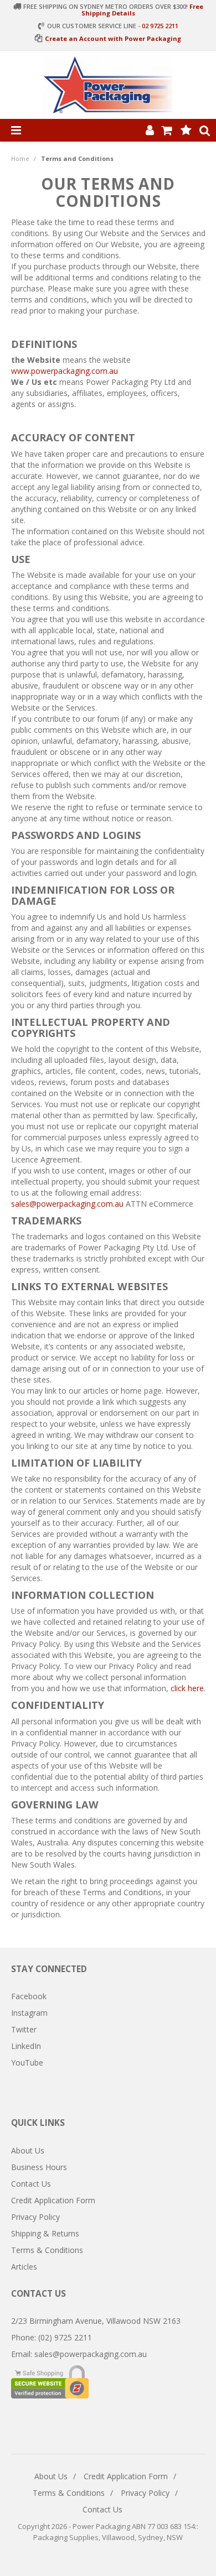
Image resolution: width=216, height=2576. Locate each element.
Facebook (29, 1996)
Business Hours (39, 2167)
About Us (28, 2150)
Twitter (24, 2029)
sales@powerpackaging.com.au (67, 1204)
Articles (24, 2267)
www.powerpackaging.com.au (65, 371)
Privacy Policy (35, 2217)
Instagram (29, 2013)
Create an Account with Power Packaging (113, 38)
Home (20, 158)
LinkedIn (26, 2046)
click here (187, 1688)
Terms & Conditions (47, 2250)
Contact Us (31, 2184)
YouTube (27, 2063)
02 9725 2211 (160, 26)
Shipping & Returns (45, 2233)
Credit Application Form (53, 2200)
